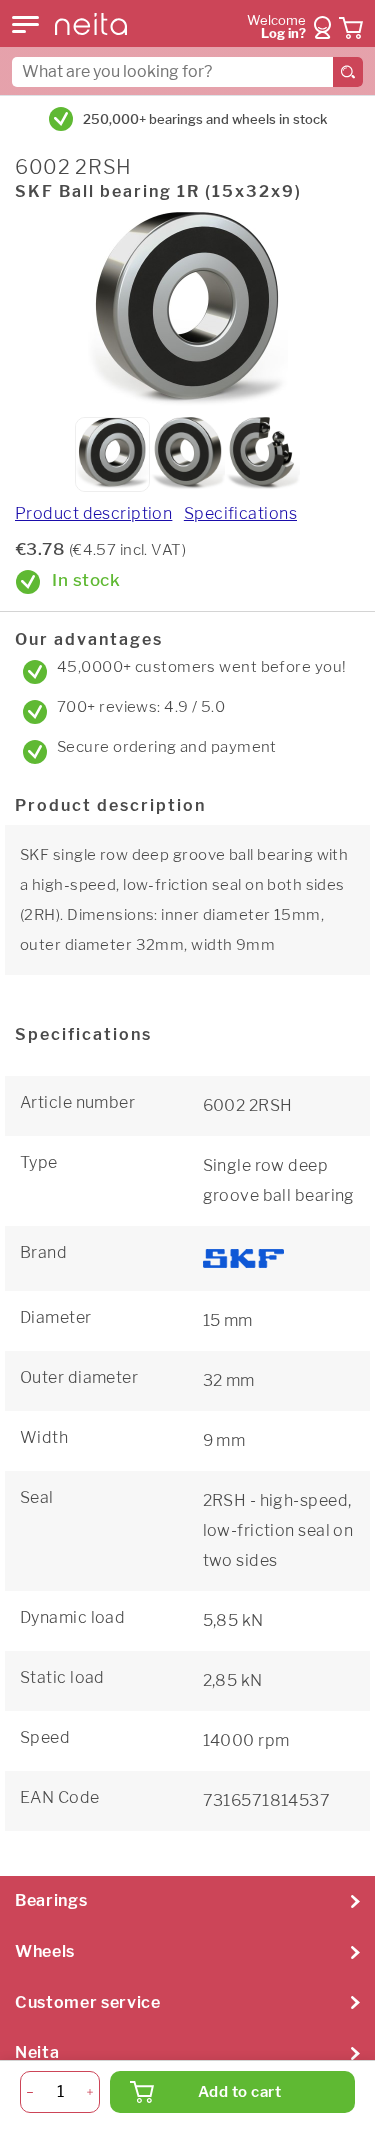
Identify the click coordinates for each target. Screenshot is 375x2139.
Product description (93, 513)
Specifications (240, 513)
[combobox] (187, 72)
